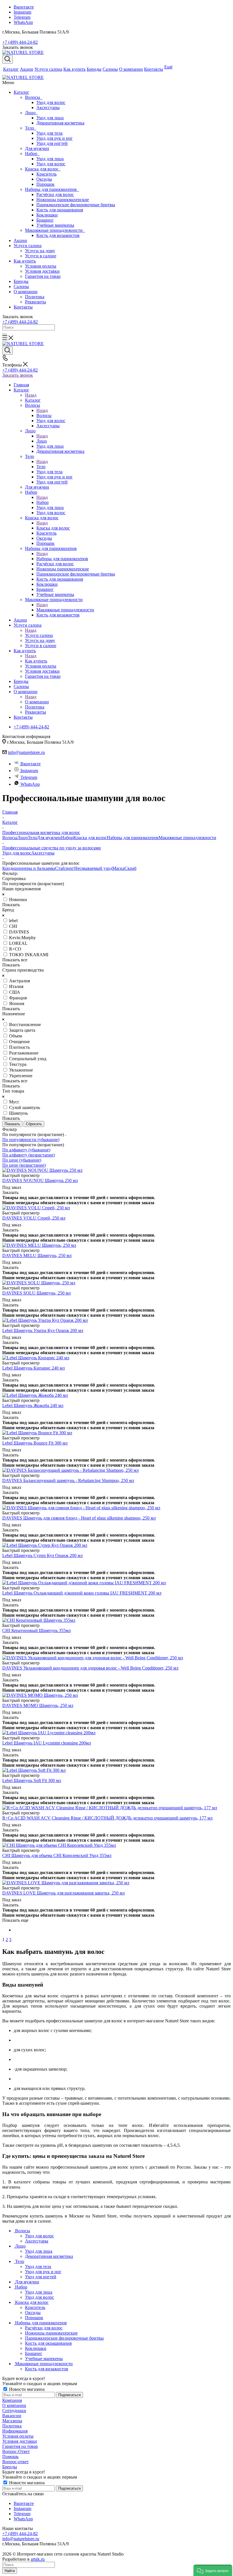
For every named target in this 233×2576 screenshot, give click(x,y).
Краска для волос (43, 169)
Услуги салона (28, 246)
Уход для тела (49, 133)
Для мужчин (37, 148)
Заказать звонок (18, 375)
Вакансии (12, 2416)
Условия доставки (42, 271)
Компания (12, 2400)
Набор (32, 154)
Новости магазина (26, 2389)
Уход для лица (50, 118)
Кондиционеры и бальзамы (29, 868)
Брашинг (45, 220)
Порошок (45, 184)
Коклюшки (47, 215)
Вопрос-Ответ (16, 2451)
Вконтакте (24, 7)
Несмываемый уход (93, 868)
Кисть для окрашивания (60, 210)
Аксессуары (48, 108)
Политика (35, 297)
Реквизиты (36, 302)
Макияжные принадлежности (55, 230)
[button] (213, 2570)
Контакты (23, 307)
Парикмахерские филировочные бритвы (76, 205)
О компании (26, 292)
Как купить (25, 261)
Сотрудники (14, 2411)
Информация (15, 2431)
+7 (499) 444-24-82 (20, 42)
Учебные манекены (55, 225)
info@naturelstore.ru (26, 752)
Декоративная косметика (60, 123)
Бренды (21, 281)
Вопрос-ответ (15, 2462)
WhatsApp (23, 22)
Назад (31, 395)
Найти (10, 2571)
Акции (20, 240)
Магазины (12, 2421)
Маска (118, 868)
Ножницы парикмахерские (63, 200)
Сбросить (34, 1124)
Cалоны (21, 286)
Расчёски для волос (55, 194)
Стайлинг (65, 868)
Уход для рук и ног (55, 138)
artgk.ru (38, 2559)
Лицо (31, 113)
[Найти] (5, 334)
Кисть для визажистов (58, 235)
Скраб (130, 868)
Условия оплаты (41, 266)
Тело (31, 128)
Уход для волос (51, 102)
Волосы (34, 97)
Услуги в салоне (41, 256)
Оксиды (44, 179)
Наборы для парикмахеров (52, 189)
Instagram (22, 12)
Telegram (22, 17)
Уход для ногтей (52, 143)
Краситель (46, 174)
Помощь (10, 2457)
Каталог (21, 92)
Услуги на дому (40, 251)
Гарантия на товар (43, 276)
